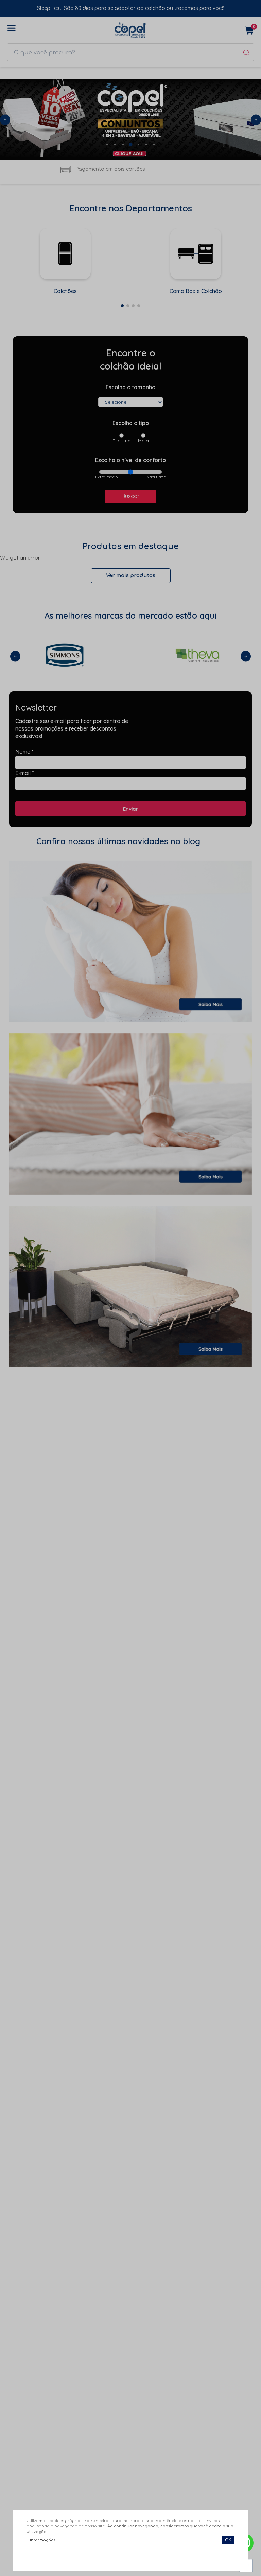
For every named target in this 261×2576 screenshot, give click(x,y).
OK (228, 2540)
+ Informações (41, 2540)
